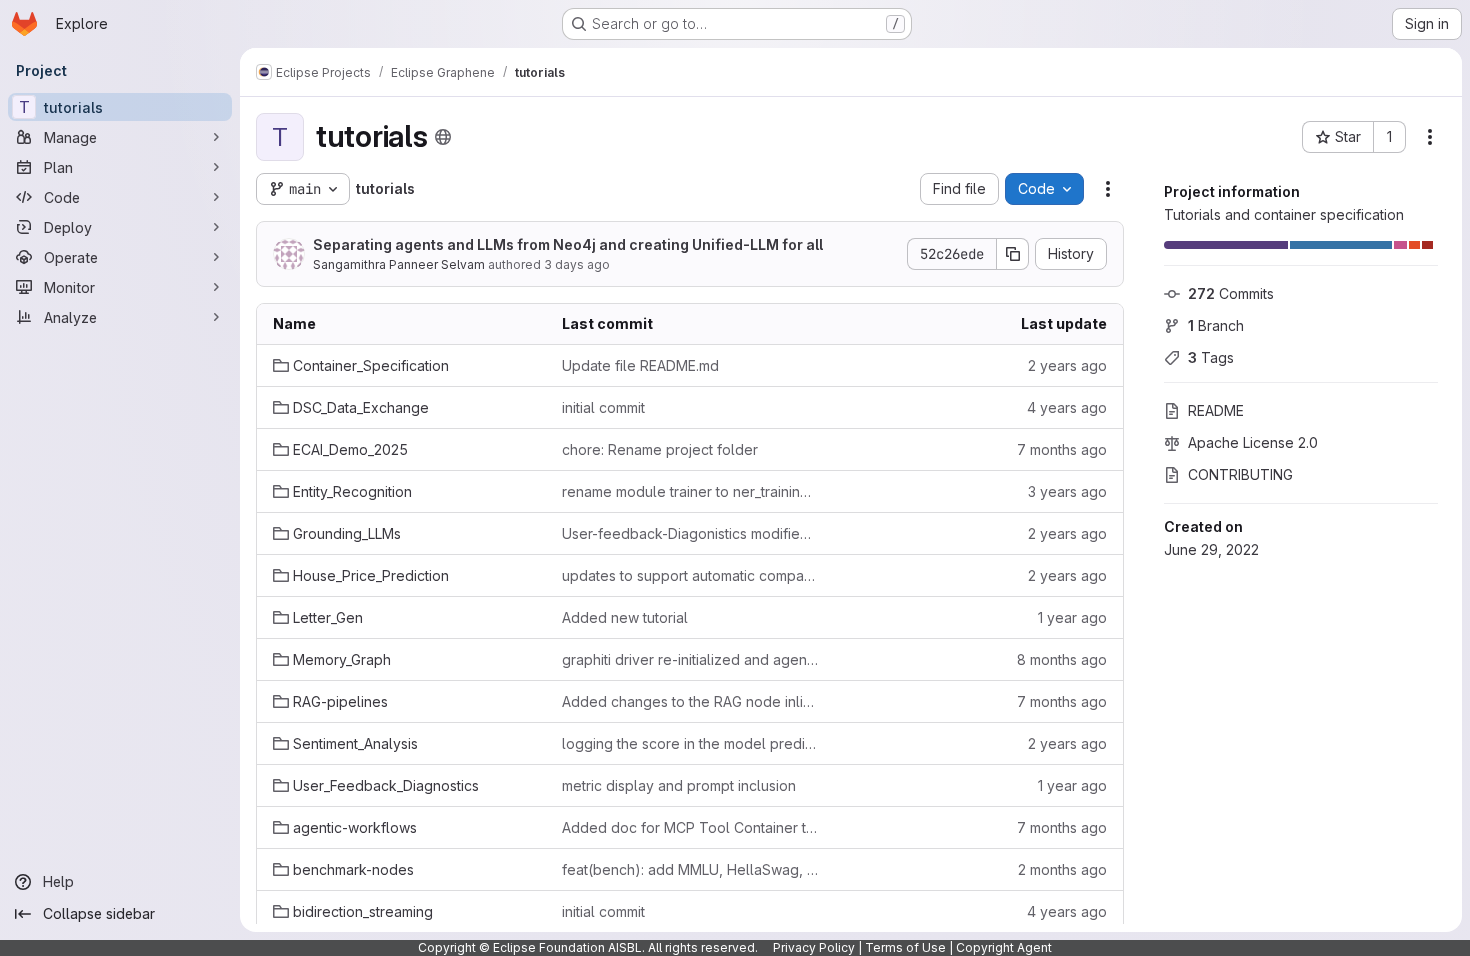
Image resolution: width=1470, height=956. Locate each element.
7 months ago (1062, 449)
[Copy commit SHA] (1013, 254)
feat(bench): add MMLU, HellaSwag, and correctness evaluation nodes (690, 869)
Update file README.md (640, 365)
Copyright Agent (1004, 947)
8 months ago (1062, 659)
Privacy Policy (814, 947)
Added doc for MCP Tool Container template (690, 827)
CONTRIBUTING (1240, 474)
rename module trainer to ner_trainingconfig (690, 491)
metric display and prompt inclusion (679, 785)
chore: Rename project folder (660, 449)
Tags (1211, 357)
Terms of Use (905, 947)
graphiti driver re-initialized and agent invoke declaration (690, 659)
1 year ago (1072, 617)
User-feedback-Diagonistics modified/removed (690, 533)
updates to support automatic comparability (690, 575)
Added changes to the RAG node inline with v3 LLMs (690, 701)
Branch (1216, 325)
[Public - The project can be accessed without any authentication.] (443, 137)
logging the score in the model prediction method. (690, 743)
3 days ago (577, 264)
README (1216, 410)
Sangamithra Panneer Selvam (399, 264)
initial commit (603, 407)
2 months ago (1062, 869)
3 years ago (1067, 491)
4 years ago (1067, 407)
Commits (1231, 293)
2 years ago (1067, 365)
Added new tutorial (625, 617)
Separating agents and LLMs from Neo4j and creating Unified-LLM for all (568, 244)
